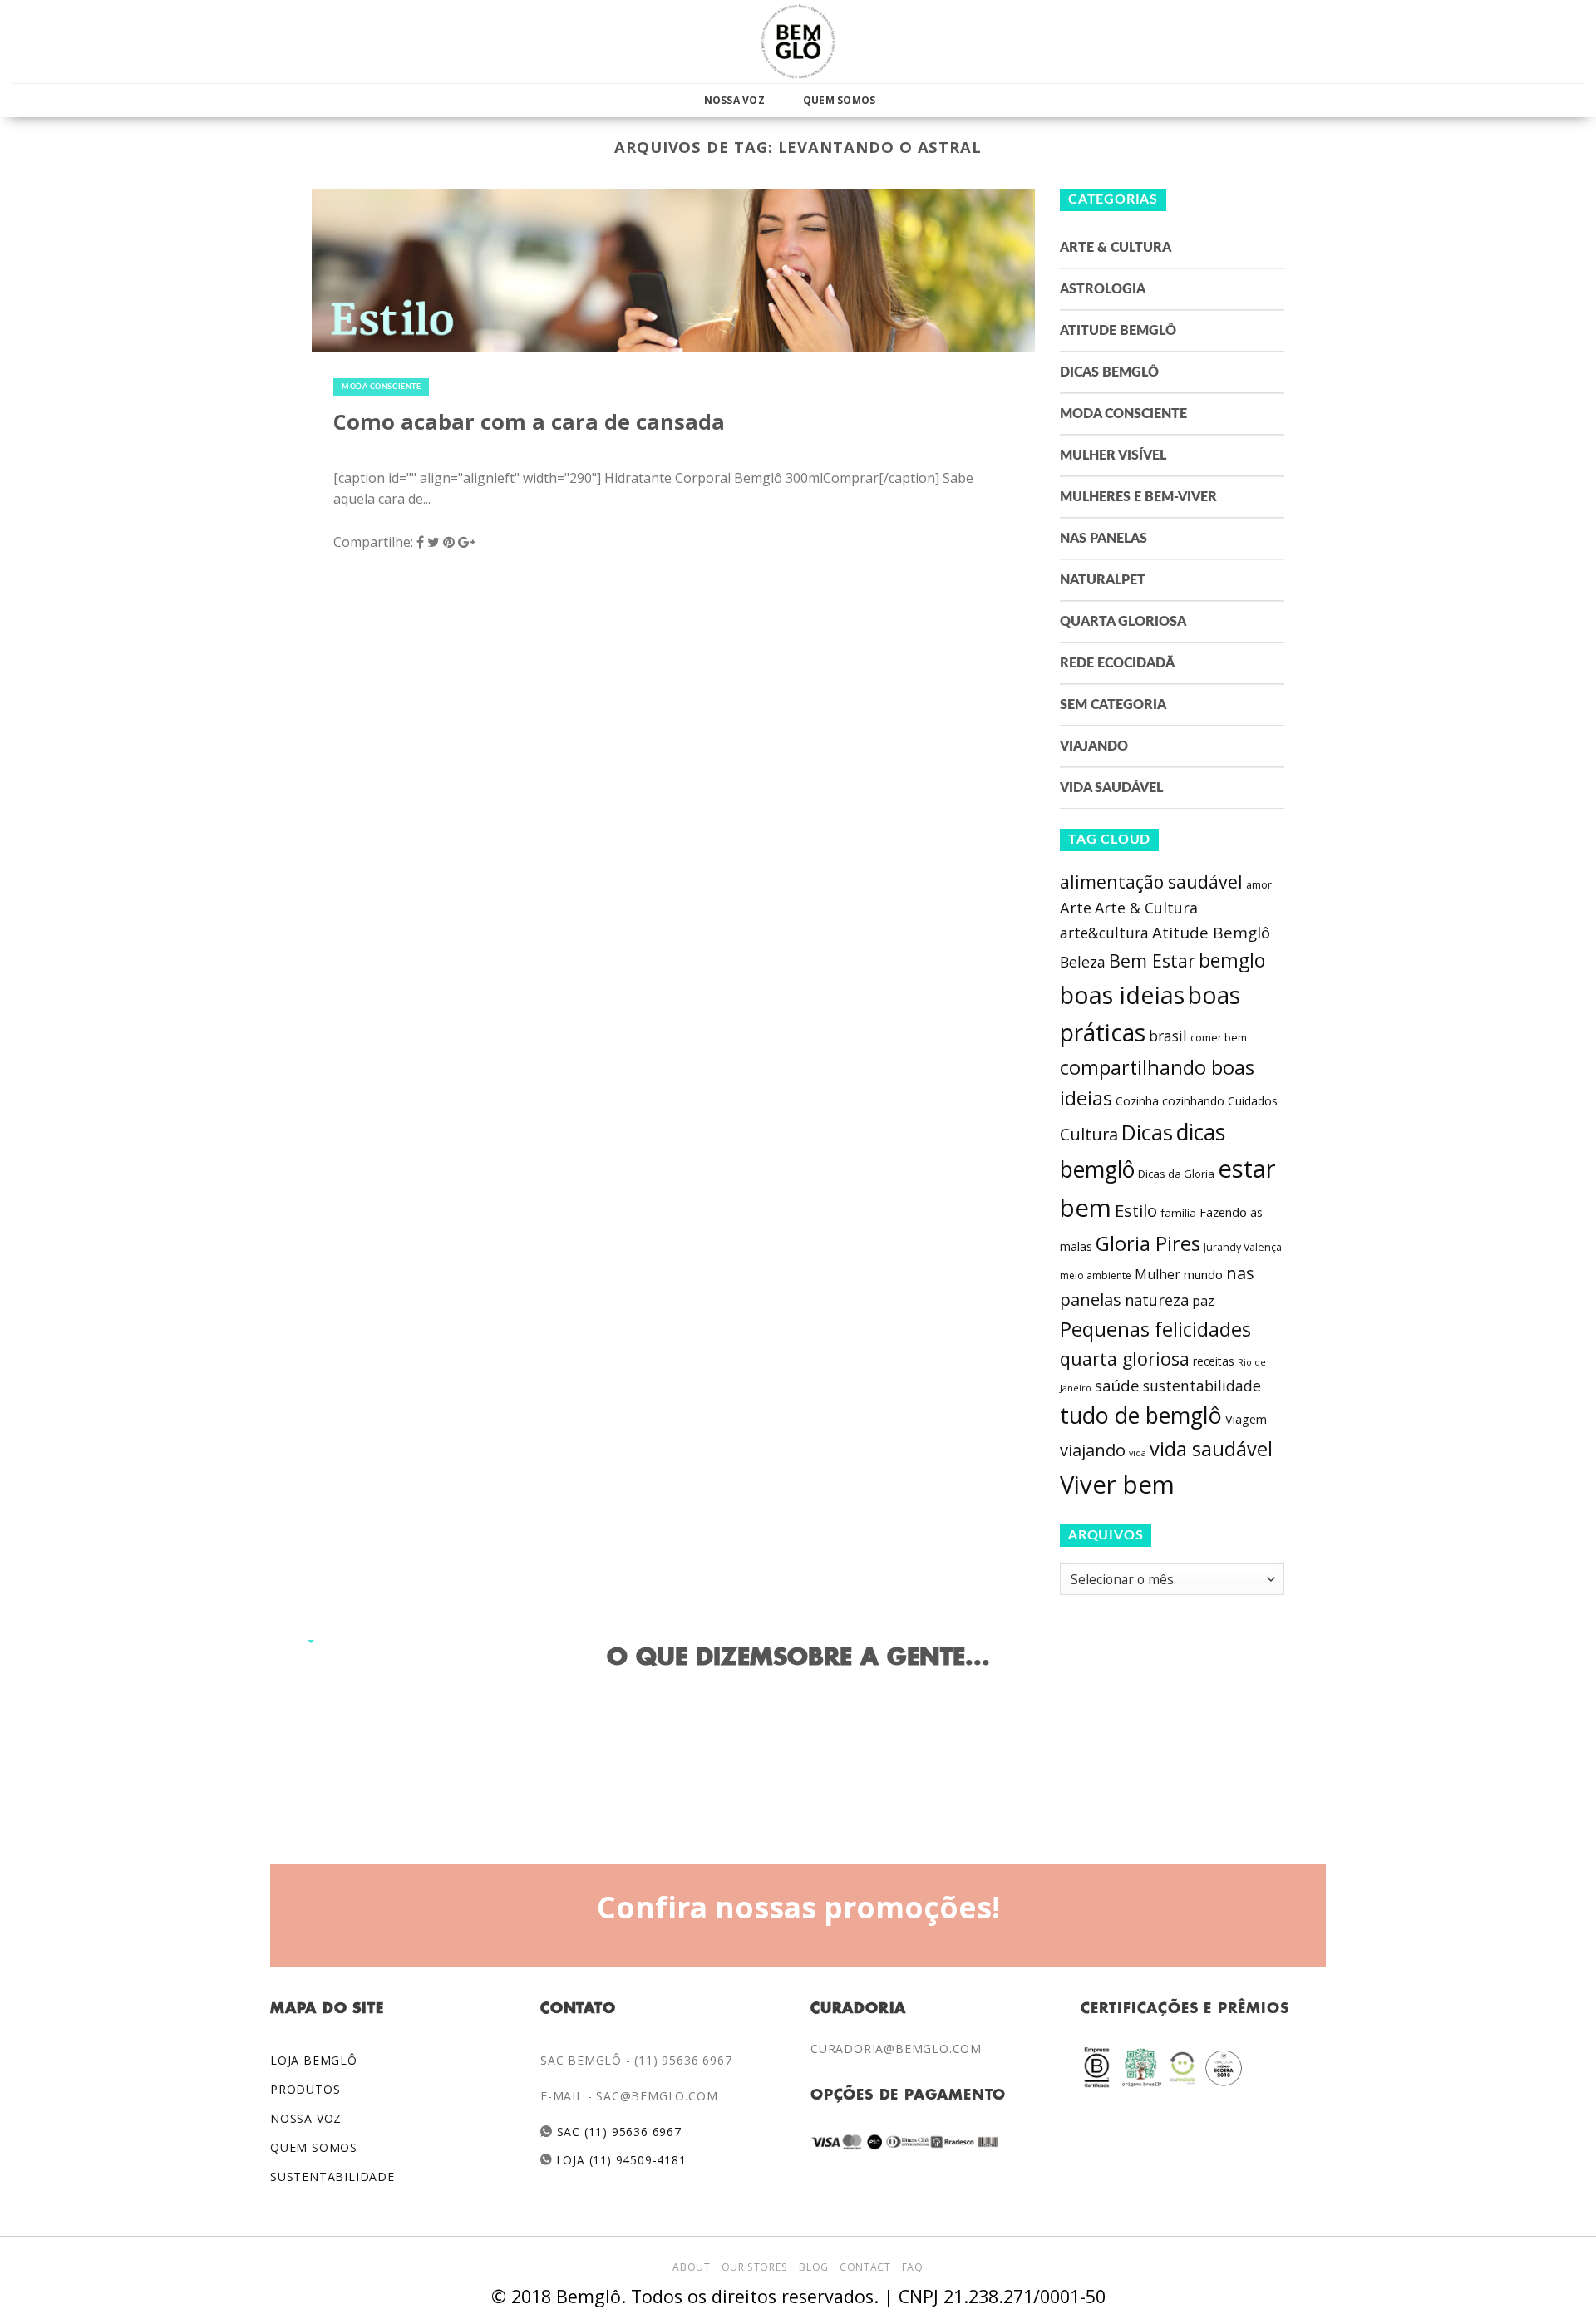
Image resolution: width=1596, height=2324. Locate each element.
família (1178, 1213)
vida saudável (1211, 1449)
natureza (1157, 1300)
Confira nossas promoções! (798, 1907)
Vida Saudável (1111, 788)
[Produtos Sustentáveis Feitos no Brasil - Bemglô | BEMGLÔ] (798, 42)
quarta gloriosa (1125, 1359)
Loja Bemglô (314, 2060)
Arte (1076, 908)
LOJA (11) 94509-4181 (620, 2160)
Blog (813, 2267)
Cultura (1089, 1134)
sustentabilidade (1202, 1386)
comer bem (1219, 1037)
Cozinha (1137, 1101)
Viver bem (1117, 1485)
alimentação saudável (1151, 881)
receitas (1214, 1361)
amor (1259, 885)
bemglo (1232, 960)
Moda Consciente (381, 387)
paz (1203, 1301)
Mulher (1158, 1274)
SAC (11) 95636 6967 (617, 2132)
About (691, 2267)
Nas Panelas (1103, 539)
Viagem (1246, 1419)
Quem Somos (839, 100)
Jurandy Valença (1243, 1247)
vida (1138, 1453)
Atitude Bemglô (1118, 331)
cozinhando (1193, 1101)
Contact (865, 2267)
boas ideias (1122, 995)
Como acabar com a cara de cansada (529, 422)
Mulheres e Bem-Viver (1138, 497)
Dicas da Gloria (1176, 1174)
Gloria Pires (1148, 1243)
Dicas (1147, 1132)
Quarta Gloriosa (1123, 622)
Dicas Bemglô (1109, 372)
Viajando (1094, 746)
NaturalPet (1103, 580)
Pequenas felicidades (1155, 1329)
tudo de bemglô (1141, 1415)
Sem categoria (1113, 705)
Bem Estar (1152, 960)
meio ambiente (1096, 1275)
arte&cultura (1104, 933)
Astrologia (1103, 289)
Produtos (305, 2089)
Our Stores (755, 2267)
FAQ (913, 2267)
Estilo (1136, 1210)
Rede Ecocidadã (1117, 663)
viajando (1093, 1450)
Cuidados (1253, 1101)
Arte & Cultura (1116, 248)
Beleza (1083, 962)
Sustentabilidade (332, 2176)
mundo (1203, 1274)
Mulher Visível (1113, 455)
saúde (1117, 1386)
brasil (1168, 1036)
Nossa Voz (734, 100)
